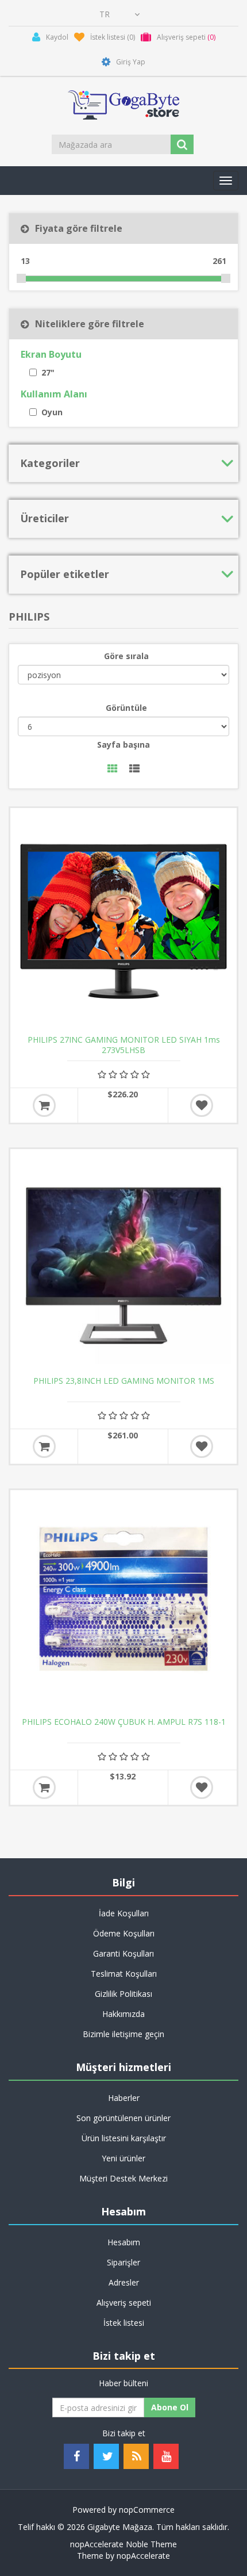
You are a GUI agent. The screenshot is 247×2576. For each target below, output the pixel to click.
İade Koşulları (124, 1913)
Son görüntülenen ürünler (123, 2118)
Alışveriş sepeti (124, 2303)
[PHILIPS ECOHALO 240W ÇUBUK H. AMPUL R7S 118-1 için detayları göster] (123, 1603)
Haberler (124, 2098)
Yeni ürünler (123, 2158)
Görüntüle (126, 708)
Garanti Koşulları (123, 1953)
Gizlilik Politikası (123, 1994)
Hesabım (124, 2242)
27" (48, 372)
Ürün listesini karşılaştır (124, 2138)
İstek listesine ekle (202, 1105)
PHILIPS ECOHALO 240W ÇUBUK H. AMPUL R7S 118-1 (124, 1722)
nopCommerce (147, 2510)
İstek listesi (124, 2323)
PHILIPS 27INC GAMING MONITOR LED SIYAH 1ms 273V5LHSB (124, 1045)
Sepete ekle (44, 1105)
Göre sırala (126, 656)
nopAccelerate (143, 2556)
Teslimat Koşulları (124, 1974)
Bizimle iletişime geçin (123, 2034)
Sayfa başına (123, 745)
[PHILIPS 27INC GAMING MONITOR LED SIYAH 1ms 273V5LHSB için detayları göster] (123, 921)
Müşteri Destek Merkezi (123, 2178)
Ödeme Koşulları (124, 1933)
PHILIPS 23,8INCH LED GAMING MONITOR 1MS (124, 1381)
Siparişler (123, 2262)
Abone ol (170, 2407)
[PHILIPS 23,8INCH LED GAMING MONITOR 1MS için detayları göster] (123, 1262)
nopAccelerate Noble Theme (123, 2544)
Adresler (124, 2282)
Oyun (52, 412)
